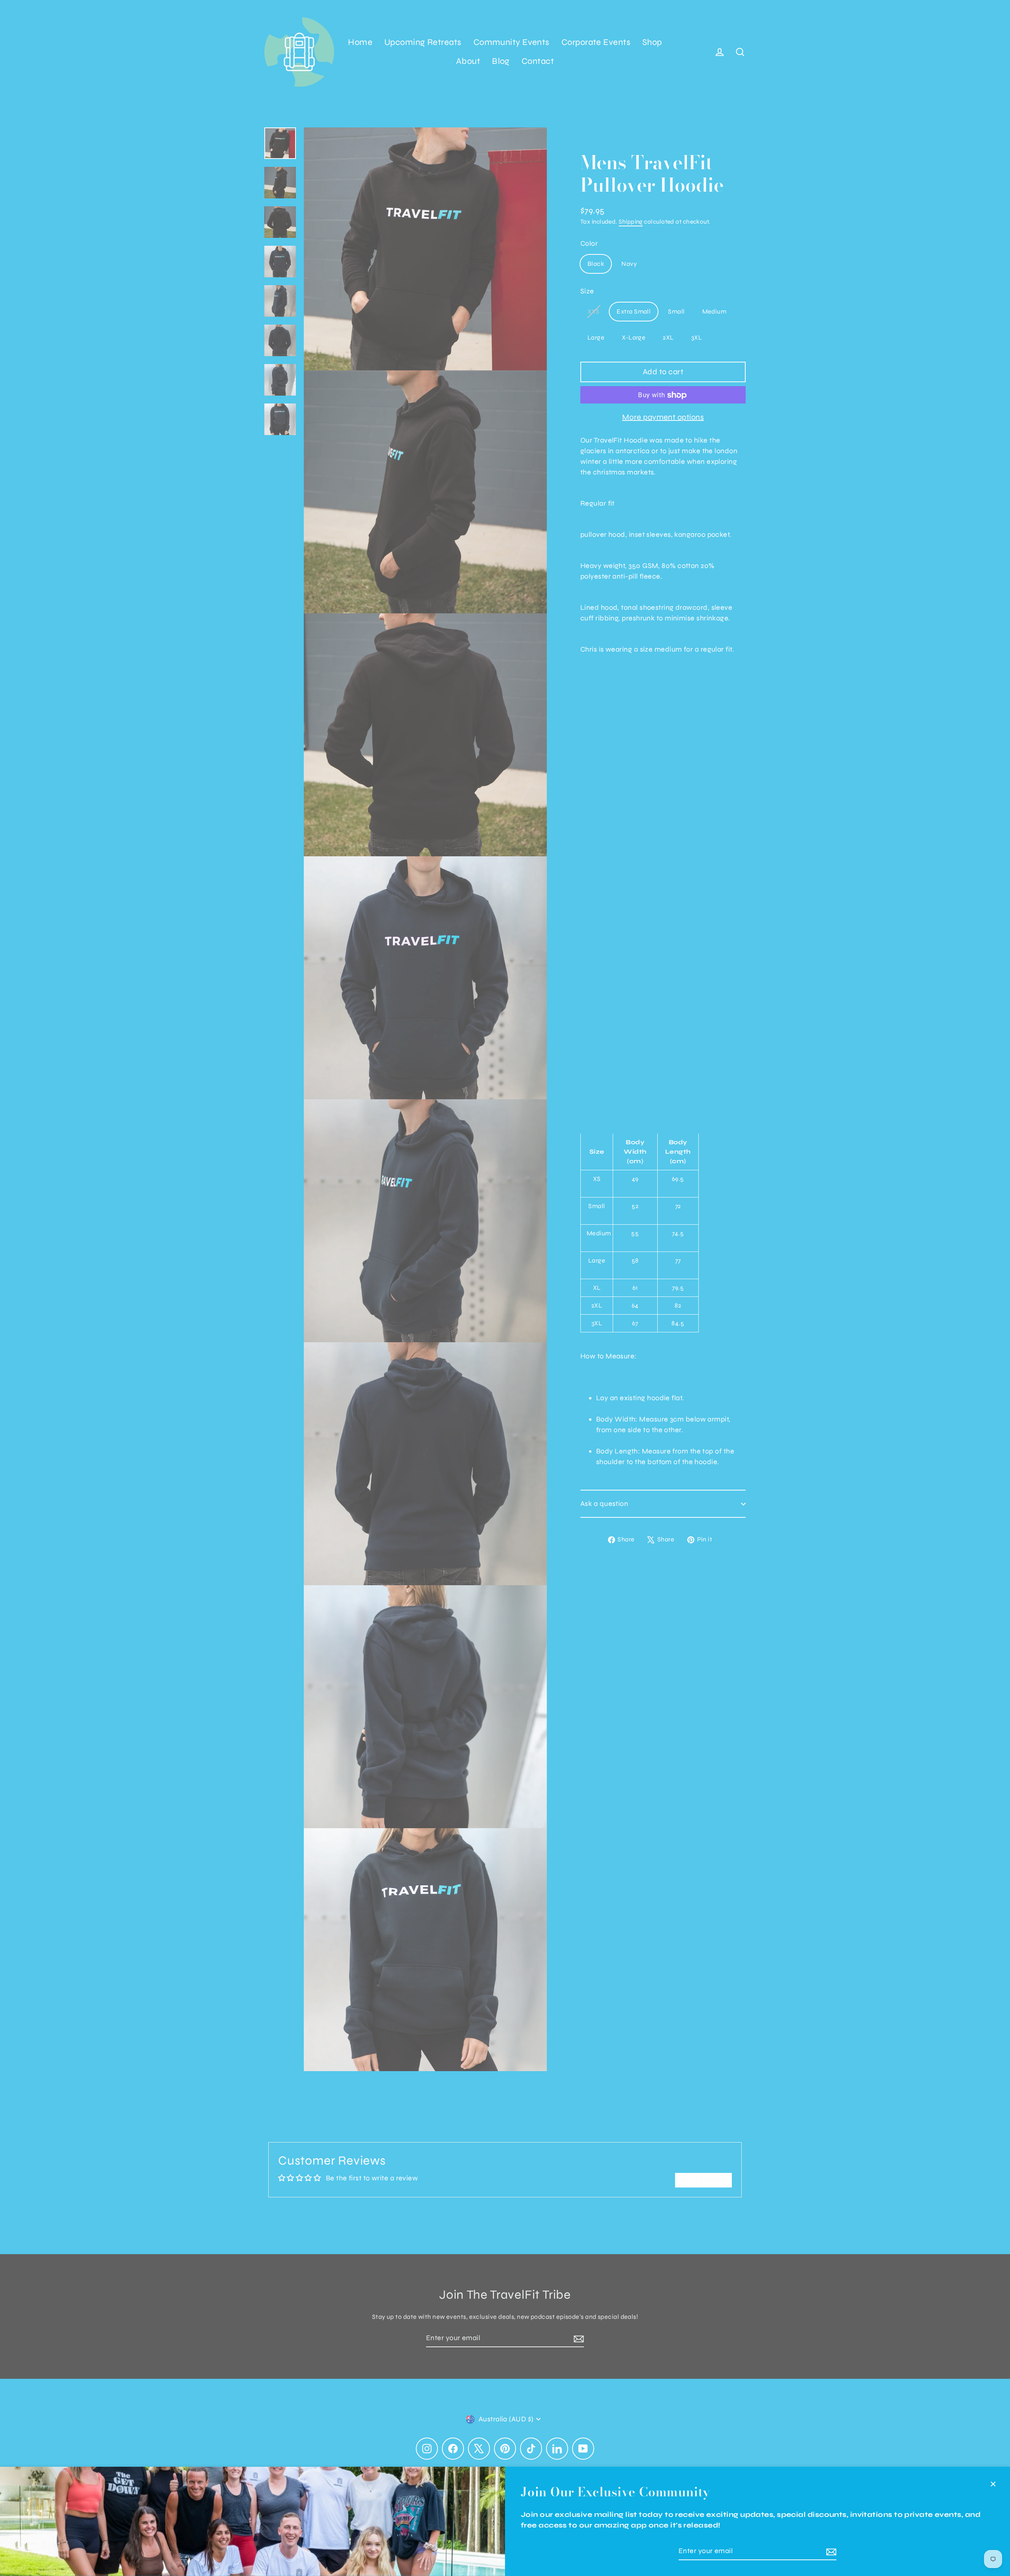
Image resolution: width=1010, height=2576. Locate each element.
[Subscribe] (830, 2551)
